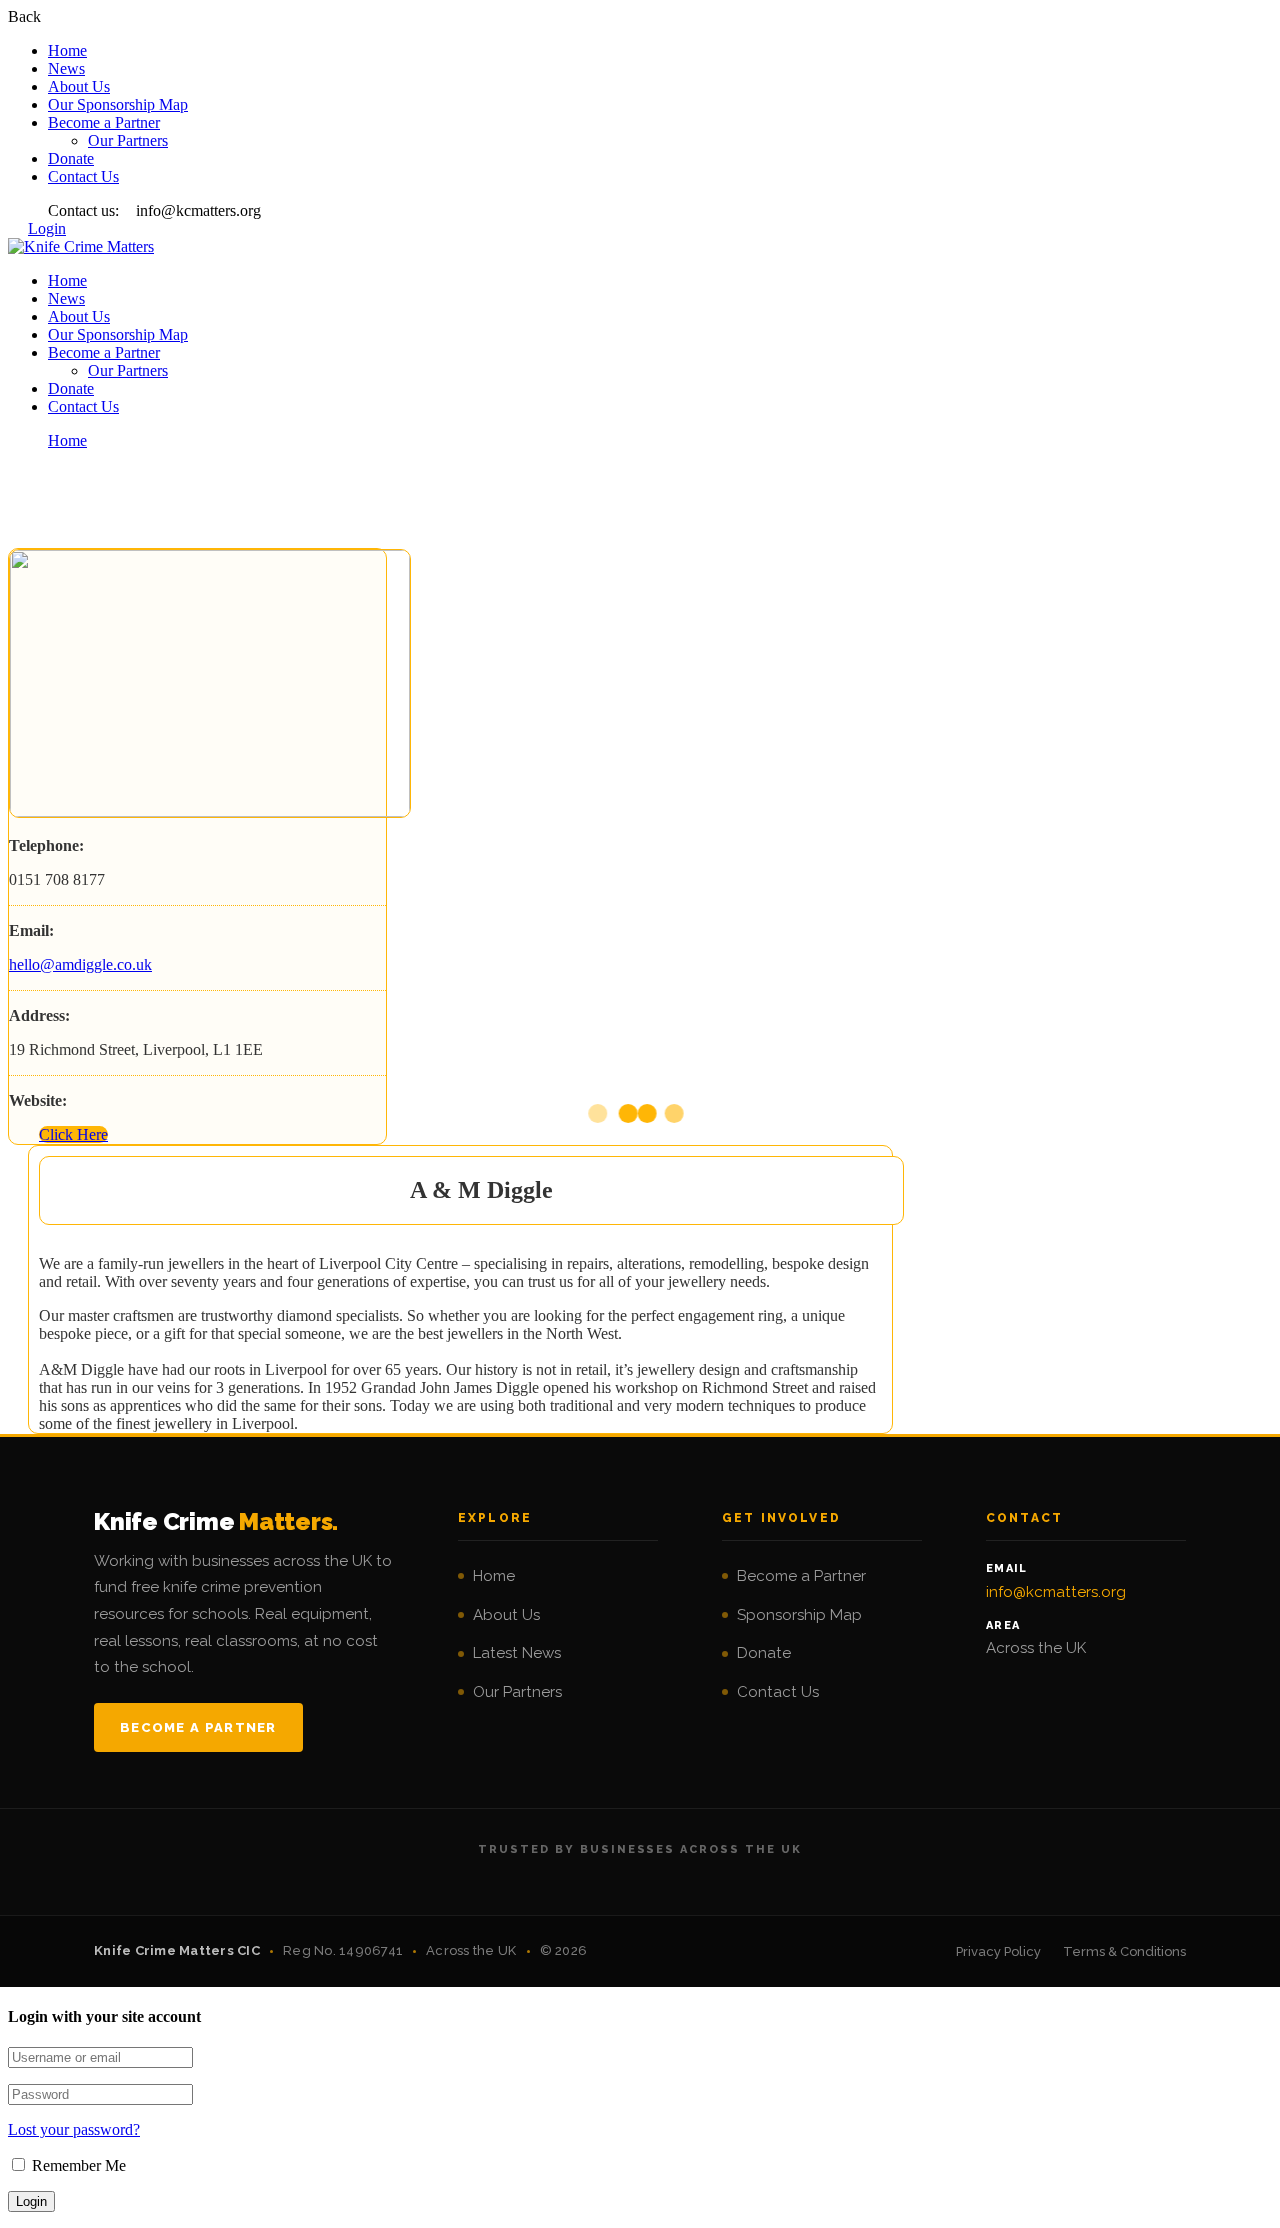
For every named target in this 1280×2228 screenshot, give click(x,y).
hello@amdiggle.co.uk (80, 964)
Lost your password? (74, 2129)
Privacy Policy (998, 1951)
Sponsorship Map (799, 1615)
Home (67, 50)
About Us (79, 86)
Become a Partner (104, 122)
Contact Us (83, 176)
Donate (71, 158)
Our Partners (128, 140)
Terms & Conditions (1124, 1951)
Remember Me (77, 2165)
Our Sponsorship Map (118, 104)
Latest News (517, 1653)
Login (47, 228)
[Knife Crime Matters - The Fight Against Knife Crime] (81, 246)
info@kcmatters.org (1056, 1592)
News (66, 68)
